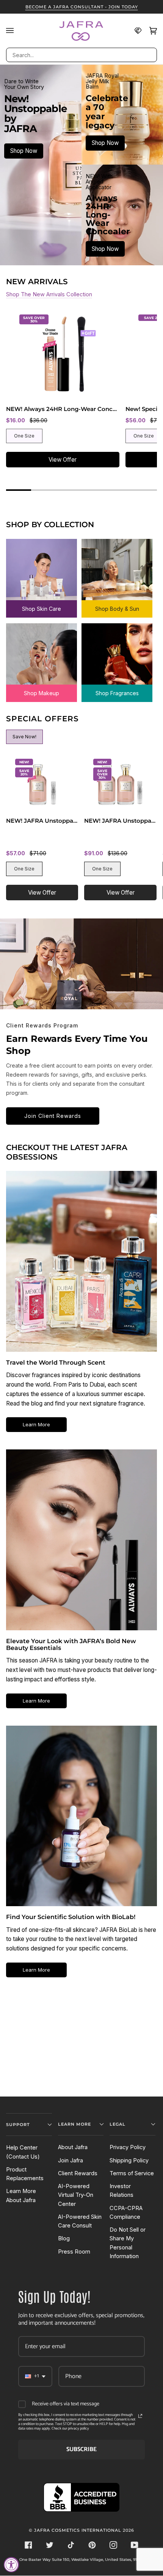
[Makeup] (42, 655)
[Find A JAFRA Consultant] (134, 31)
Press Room (74, 2252)
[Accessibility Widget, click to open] (11, 2565)
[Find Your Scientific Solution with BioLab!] (81, 1816)
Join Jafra (71, 2160)
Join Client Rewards (53, 1116)
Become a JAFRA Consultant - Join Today (82, 7)
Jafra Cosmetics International (78, 2530)
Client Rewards (78, 2173)
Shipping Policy (129, 2160)
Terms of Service (132, 2173)
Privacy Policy (128, 2147)
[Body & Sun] (117, 571)
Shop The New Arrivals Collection (49, 294)
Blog (64, 2238)
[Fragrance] (117, 655)
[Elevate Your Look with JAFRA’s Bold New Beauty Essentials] (81, 1540)
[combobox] (81, 55)
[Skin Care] (42, 571)
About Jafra (73, 2147)
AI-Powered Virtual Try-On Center (76, 2195)
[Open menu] (14, 31)
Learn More (36, 1424)
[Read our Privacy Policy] (140, 2416)
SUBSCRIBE (81, 2449)
